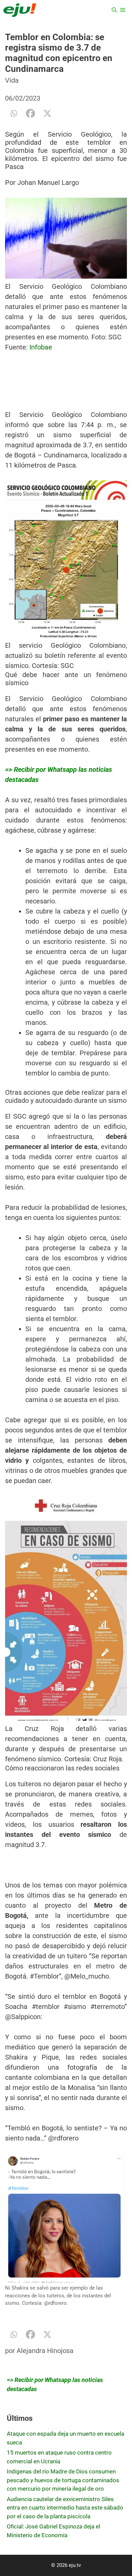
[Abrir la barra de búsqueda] (114, 10)
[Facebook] (30, 113)
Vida (12, 80)
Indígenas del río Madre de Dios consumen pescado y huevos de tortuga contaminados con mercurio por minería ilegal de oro (63, 2480)
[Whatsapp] (14, 113)
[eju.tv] (20, 10)
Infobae (41, 347)
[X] (47, 113)
